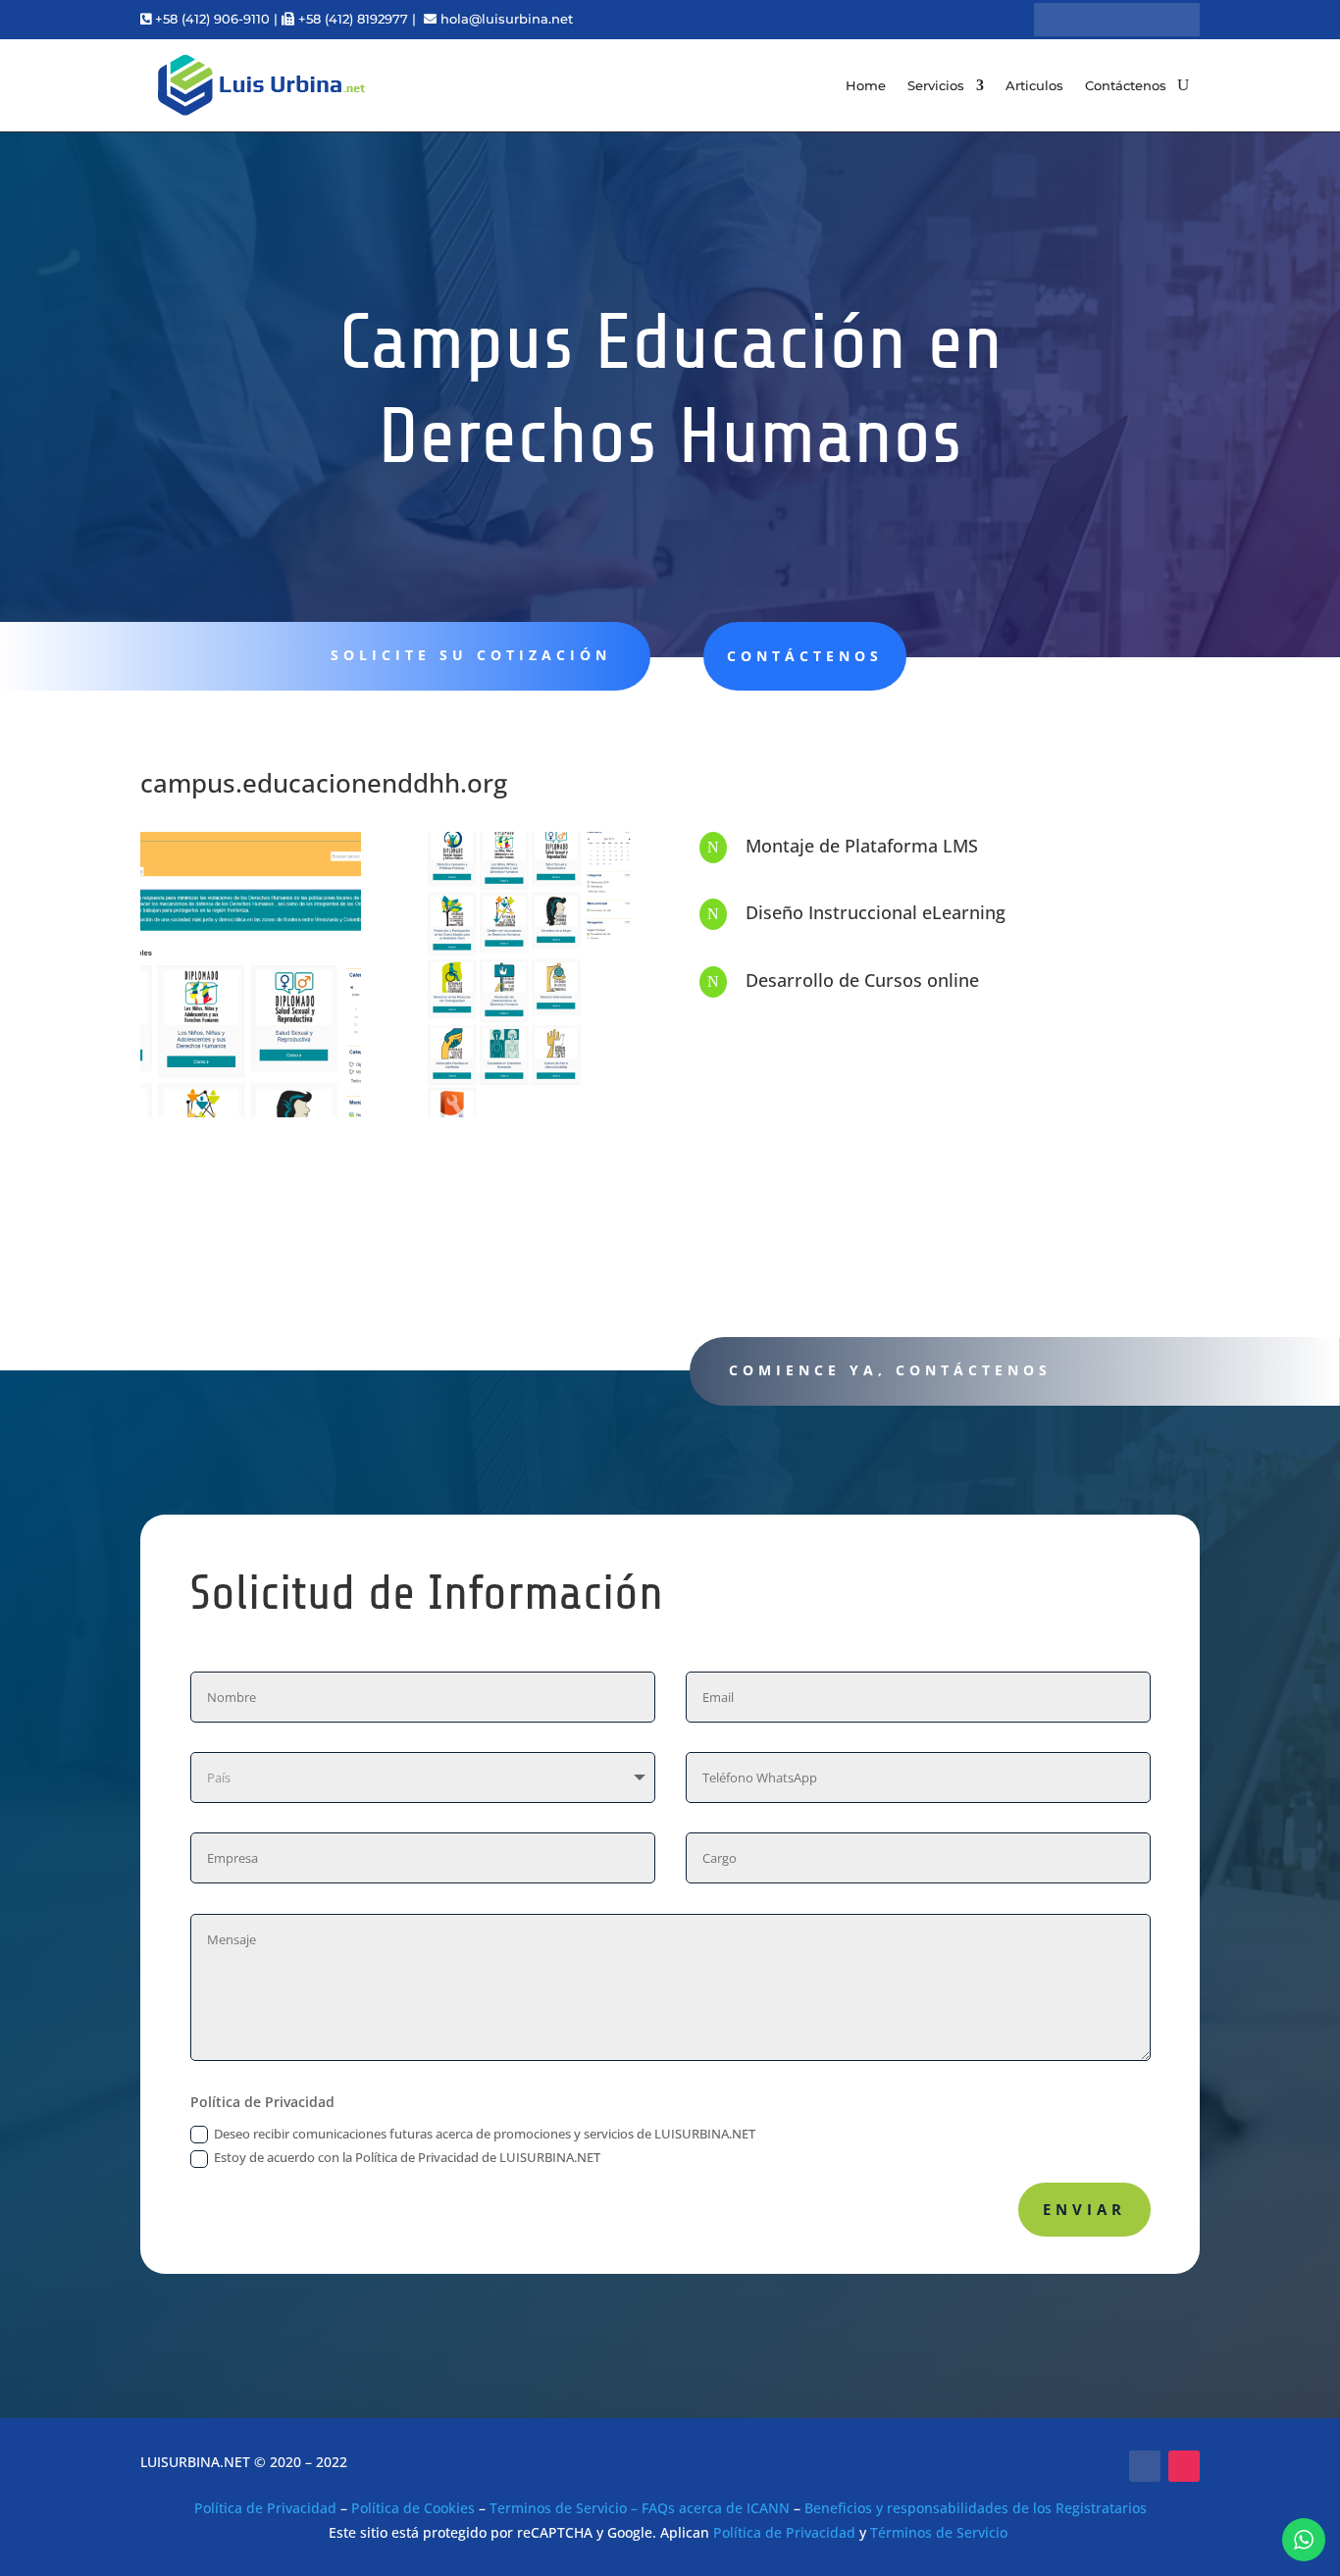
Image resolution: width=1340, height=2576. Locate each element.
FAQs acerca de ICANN (716, 2508)
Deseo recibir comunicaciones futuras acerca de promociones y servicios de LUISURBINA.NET (485, 2134)
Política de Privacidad (265, 2508)
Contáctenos (1126, 85)
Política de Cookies (413, 2508)
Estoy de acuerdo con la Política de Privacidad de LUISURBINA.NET (409, 2157)
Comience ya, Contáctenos (890, 1370)
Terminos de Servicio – (566, 2508)
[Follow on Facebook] (1145, 2466)
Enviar (1084, 2209)
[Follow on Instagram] (1184, 2466)
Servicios (936, 85)
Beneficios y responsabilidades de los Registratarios (976, 2508)
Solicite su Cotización (471, 655)
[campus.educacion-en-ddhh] (251, 1117)
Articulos (1034, 85)
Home (866, 85)
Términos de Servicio (939, 2532)
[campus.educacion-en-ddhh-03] (530, 1117)
